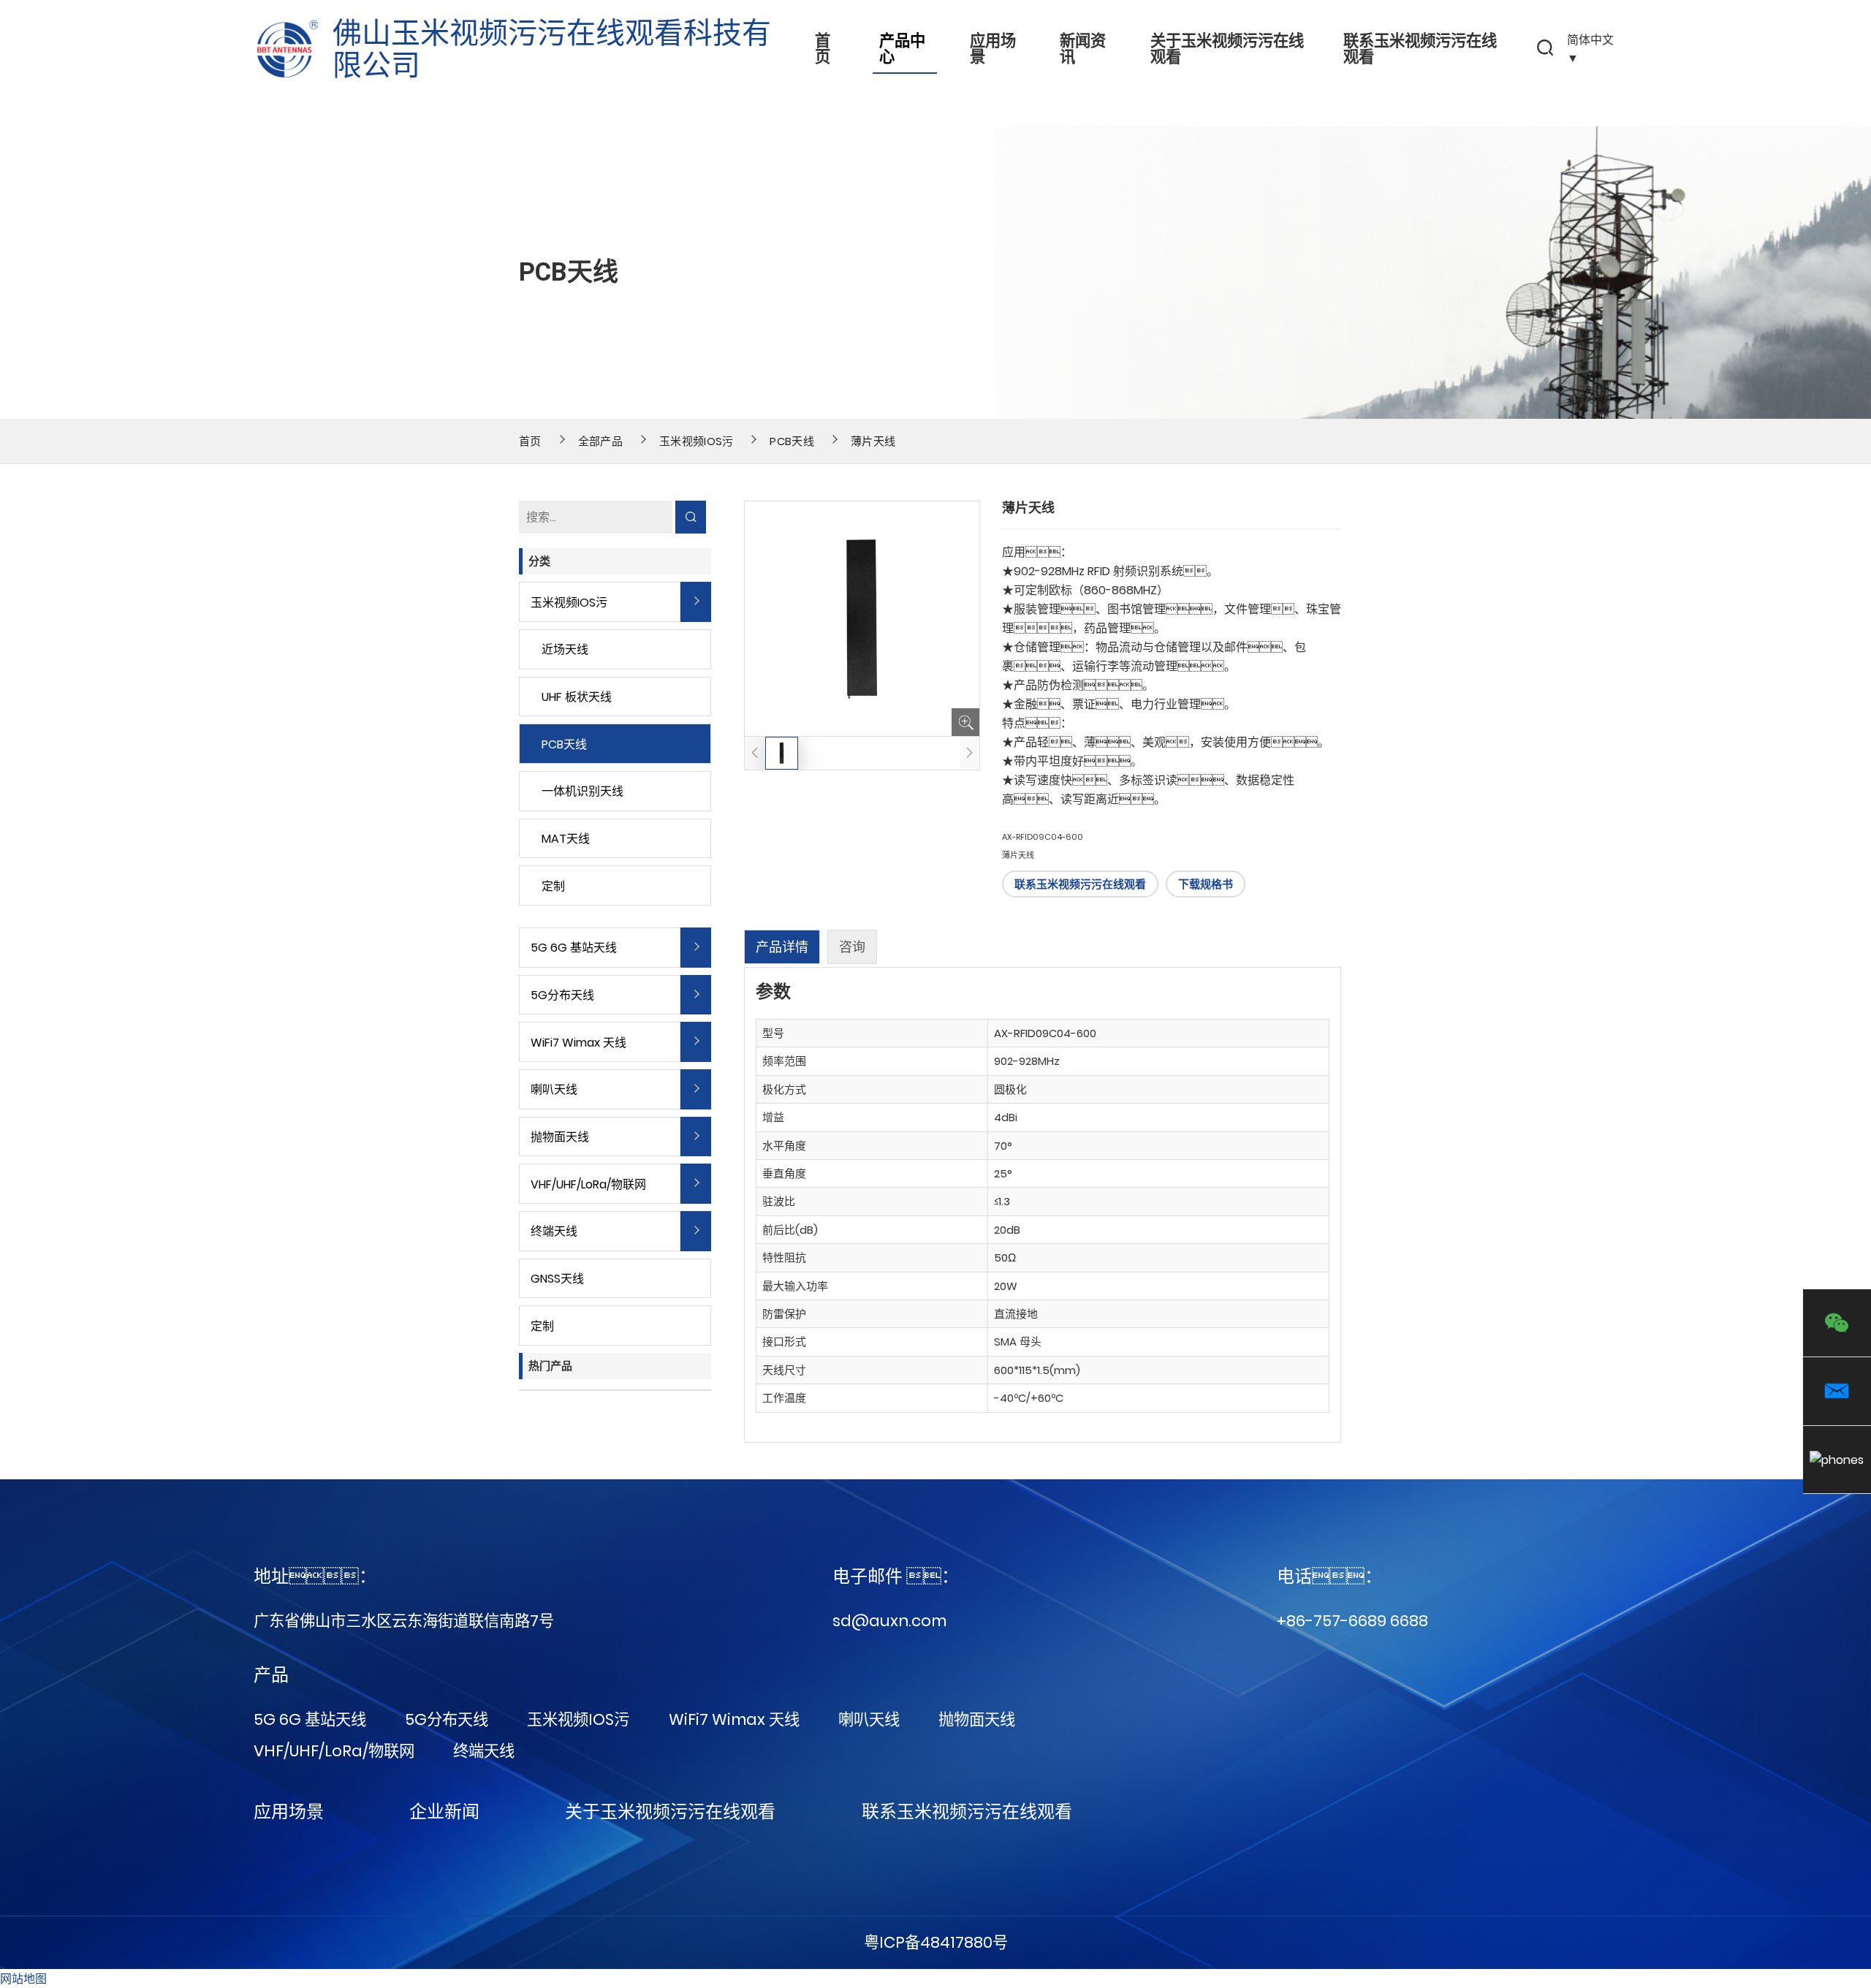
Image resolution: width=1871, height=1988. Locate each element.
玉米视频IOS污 (697, 441)
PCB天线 (792, 441)
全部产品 (600, 441)
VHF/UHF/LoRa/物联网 (588, 1184)
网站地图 (23, 1979)
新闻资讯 (1083, 49)
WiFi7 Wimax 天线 (578, 1043)
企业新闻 (444, 1811)
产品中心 (902, 49)
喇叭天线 (554, 1089)
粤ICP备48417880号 (936, 1942)
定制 (553, 886)
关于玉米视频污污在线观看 (1227, 49)
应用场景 (993, 49)
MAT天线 (566, 839)
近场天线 (565, 649)
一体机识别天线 (582, 791)
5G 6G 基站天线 (574, 948)
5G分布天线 (562, 995)
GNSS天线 (557, 1279)
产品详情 (782, 947)
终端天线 (554, 1231)
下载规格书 (1206, 884)
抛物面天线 (560, 1137)
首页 (823, 49)
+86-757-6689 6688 (1352, 1621)
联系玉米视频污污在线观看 (1420, 49)
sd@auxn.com (889, 1621)
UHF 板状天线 (577, 697)
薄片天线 (873, 441)
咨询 (852, 947)
